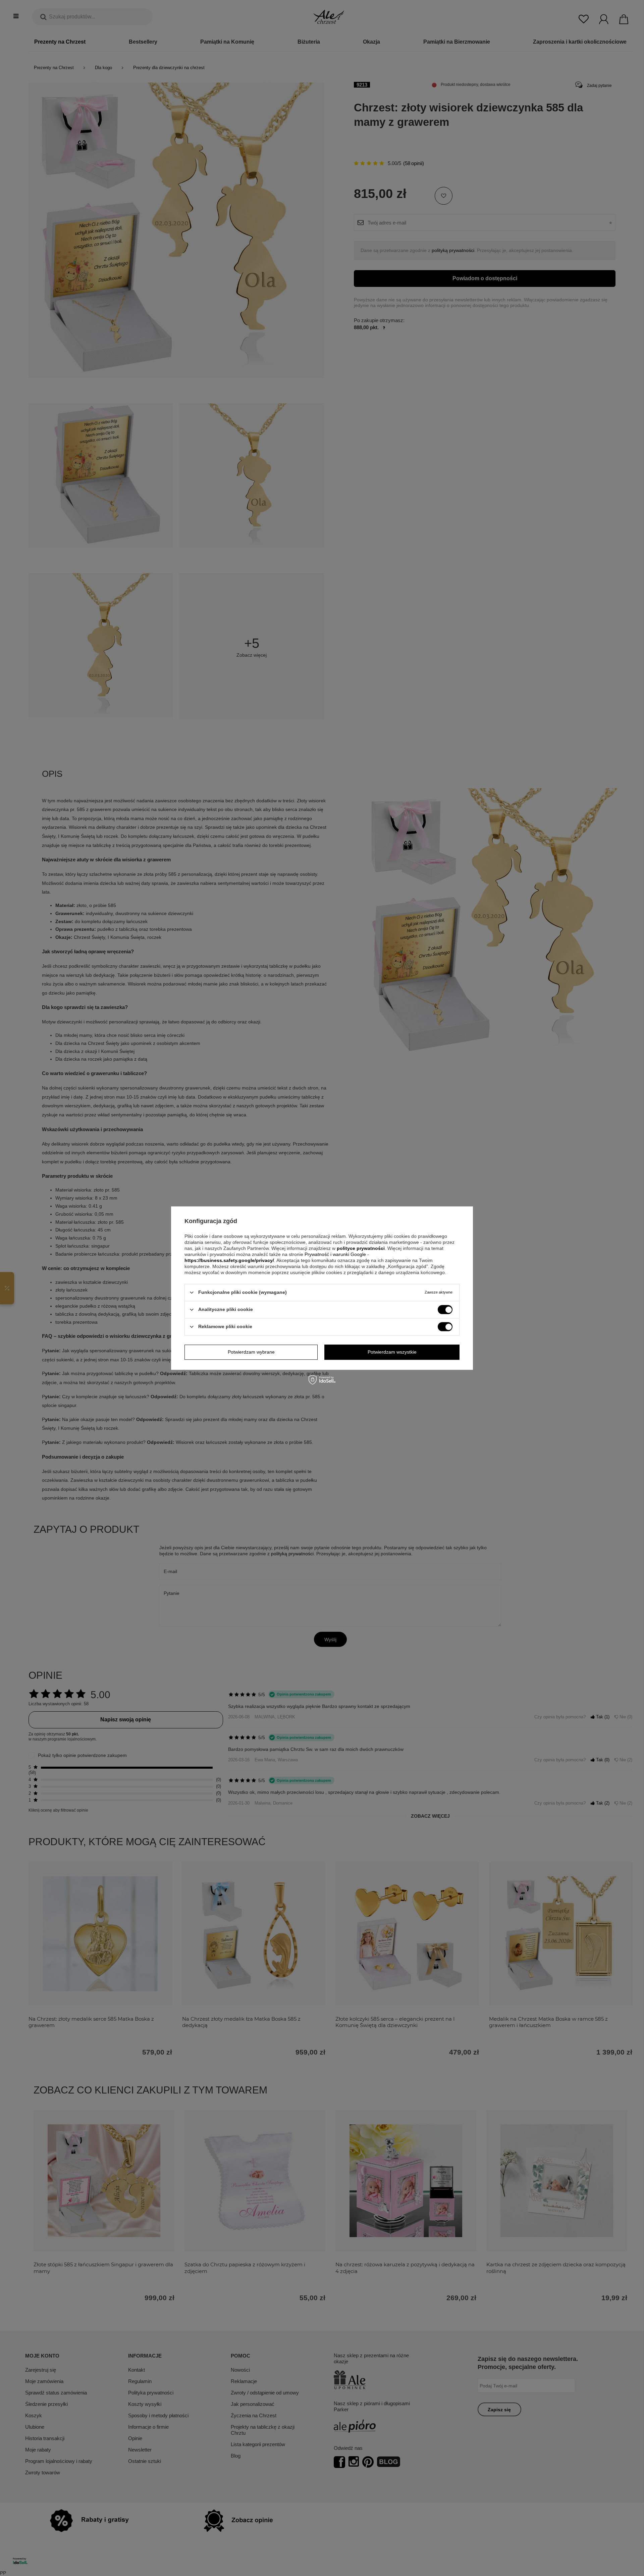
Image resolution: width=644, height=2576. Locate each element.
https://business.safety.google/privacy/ (229, 1260)
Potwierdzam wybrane (251, 1352)
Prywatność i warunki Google (336, 1254)
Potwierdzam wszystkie (392, 1352)
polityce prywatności (361, 1248)
